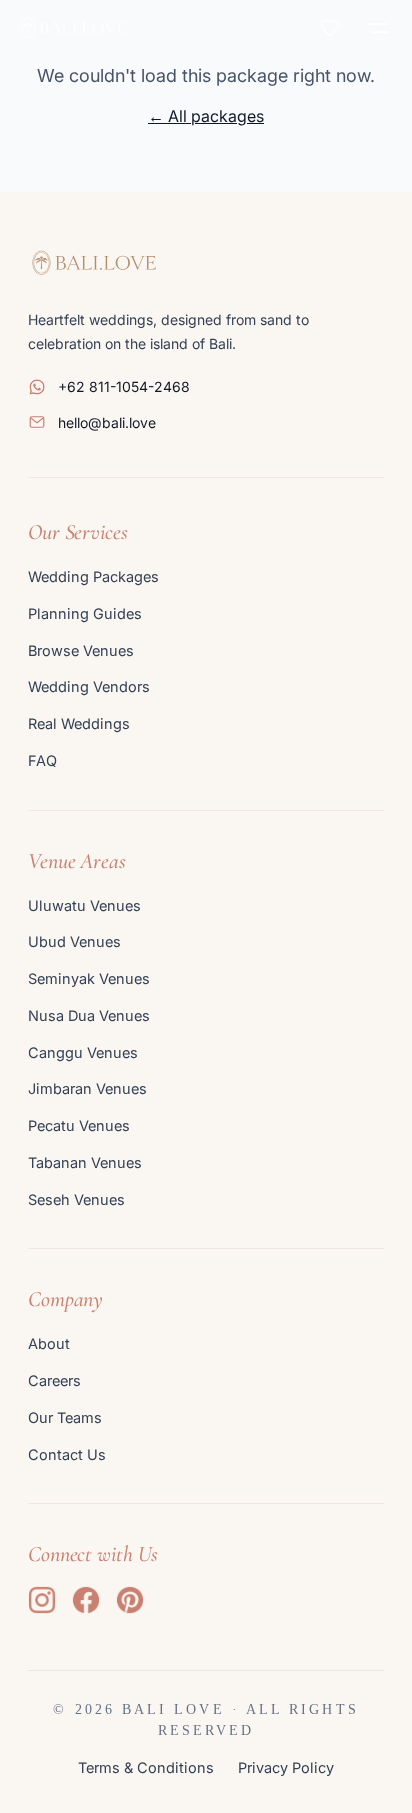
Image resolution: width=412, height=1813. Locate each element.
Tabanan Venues (85, 1162)
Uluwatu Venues (84, 905)
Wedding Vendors (89, 686)
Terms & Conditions (146, 1767)
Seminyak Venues (89, 978)
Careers (54, 1380)
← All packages (206, 116)
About (49, 1343)
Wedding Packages (93, 576)
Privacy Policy (286, 1767)
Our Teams (65, 1417)
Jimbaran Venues (87, 1088)
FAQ (42, 760)
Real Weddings (79, 723)
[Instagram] (42, 1600)
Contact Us (67, 1454)
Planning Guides (85, 613)
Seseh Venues (76, 1199)
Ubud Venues (74, 941)
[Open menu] (378, 28)
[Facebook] (86, 1600)
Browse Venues (81, 650)
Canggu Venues (83, 1052)
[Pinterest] (130, 1600)
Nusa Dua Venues (89, 1015)
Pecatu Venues (79, 1125)
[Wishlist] (330, 28)
